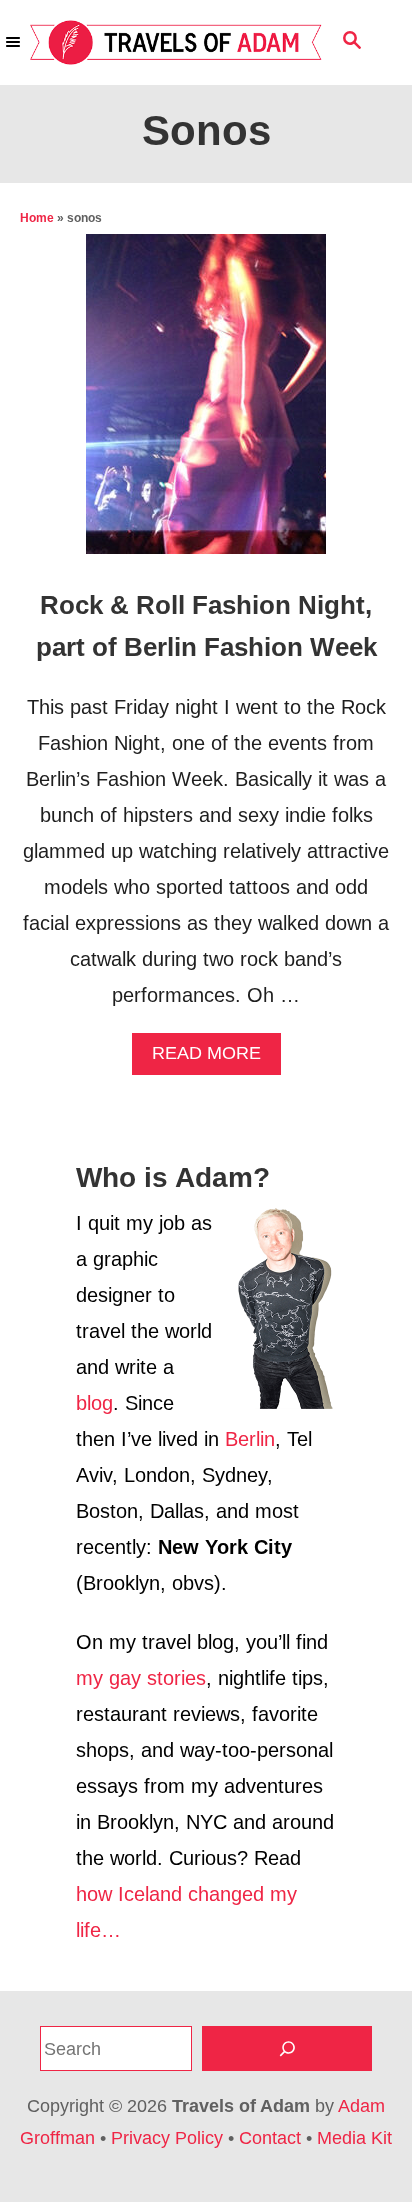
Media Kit (354, 2138)
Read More (214, 1058)
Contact (270, 2138)
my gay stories (141, 1678)
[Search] (287, 2048)
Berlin (250, 1439)
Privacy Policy (167, 2138)
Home (37, 218)
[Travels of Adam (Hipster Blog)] (176, 42)
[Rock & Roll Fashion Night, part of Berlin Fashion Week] (206, 404)
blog (94, 1403)
